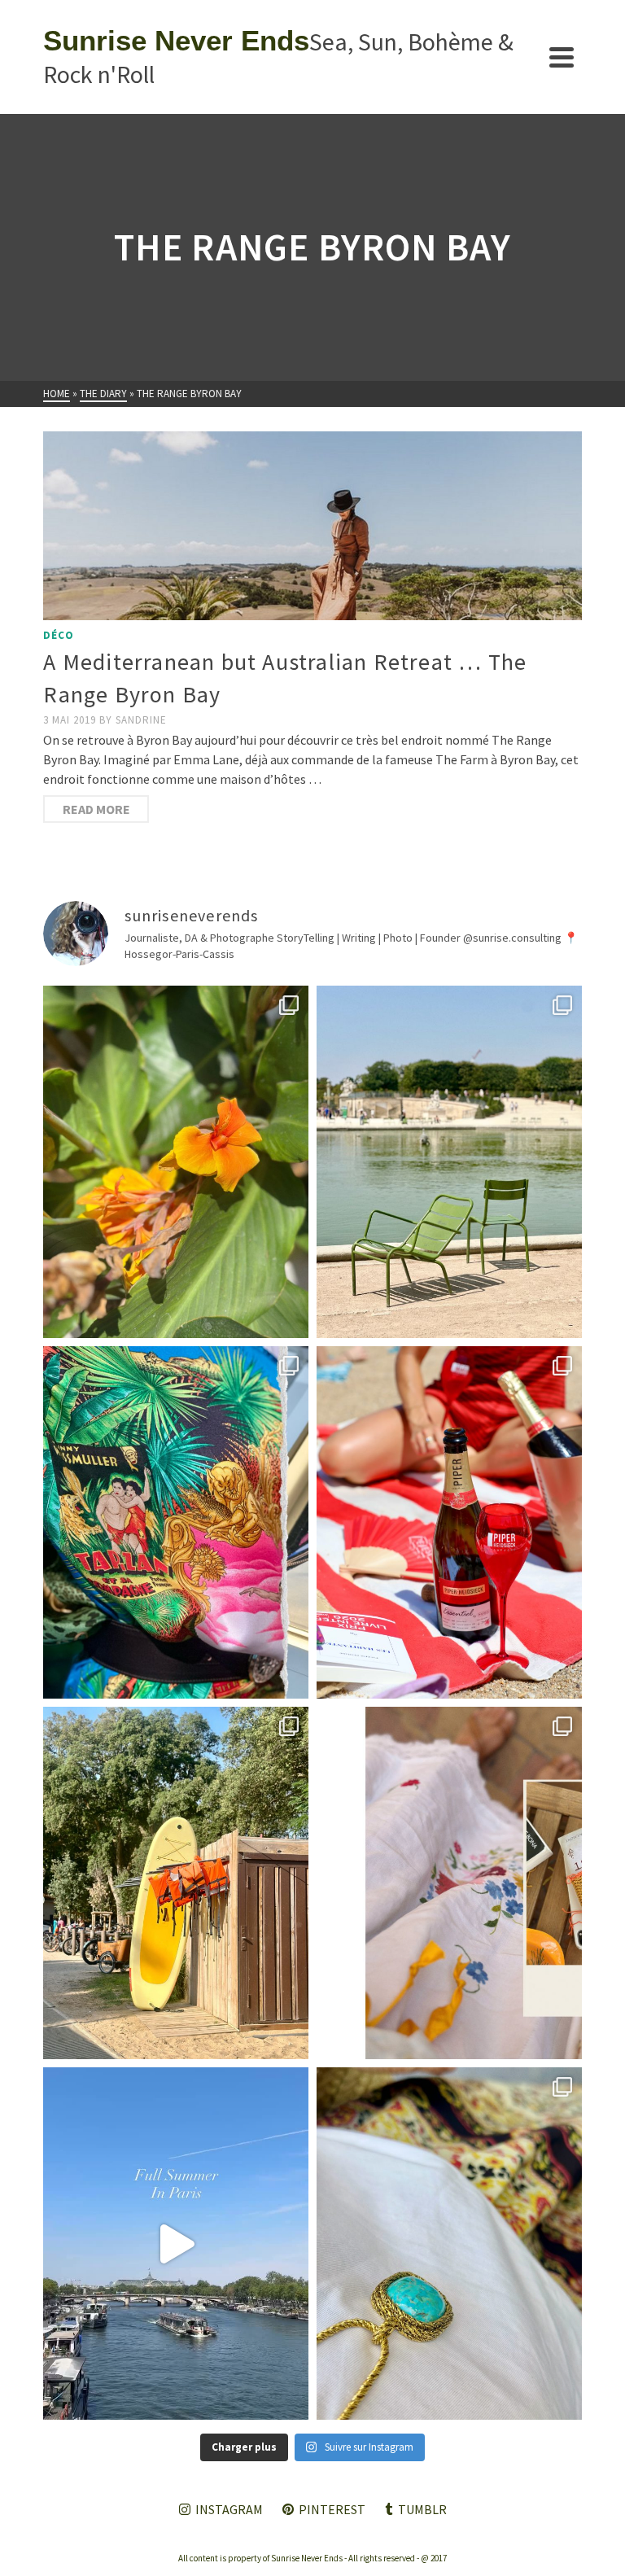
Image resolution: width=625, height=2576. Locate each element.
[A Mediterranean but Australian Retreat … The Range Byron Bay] (312, 526)
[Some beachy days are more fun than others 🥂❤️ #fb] (449, 1522)
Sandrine (141, 720)
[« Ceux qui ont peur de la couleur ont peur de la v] (176, 1522)
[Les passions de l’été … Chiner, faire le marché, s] (449, 1883)
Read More (96, 809)
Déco (59, 635)
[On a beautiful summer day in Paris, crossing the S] (176, 2244)
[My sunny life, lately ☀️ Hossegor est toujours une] (176, 1883)
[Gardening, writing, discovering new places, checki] (176, 1162)
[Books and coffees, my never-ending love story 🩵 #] (449, 2244)
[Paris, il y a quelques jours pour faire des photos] (449, 1162)
